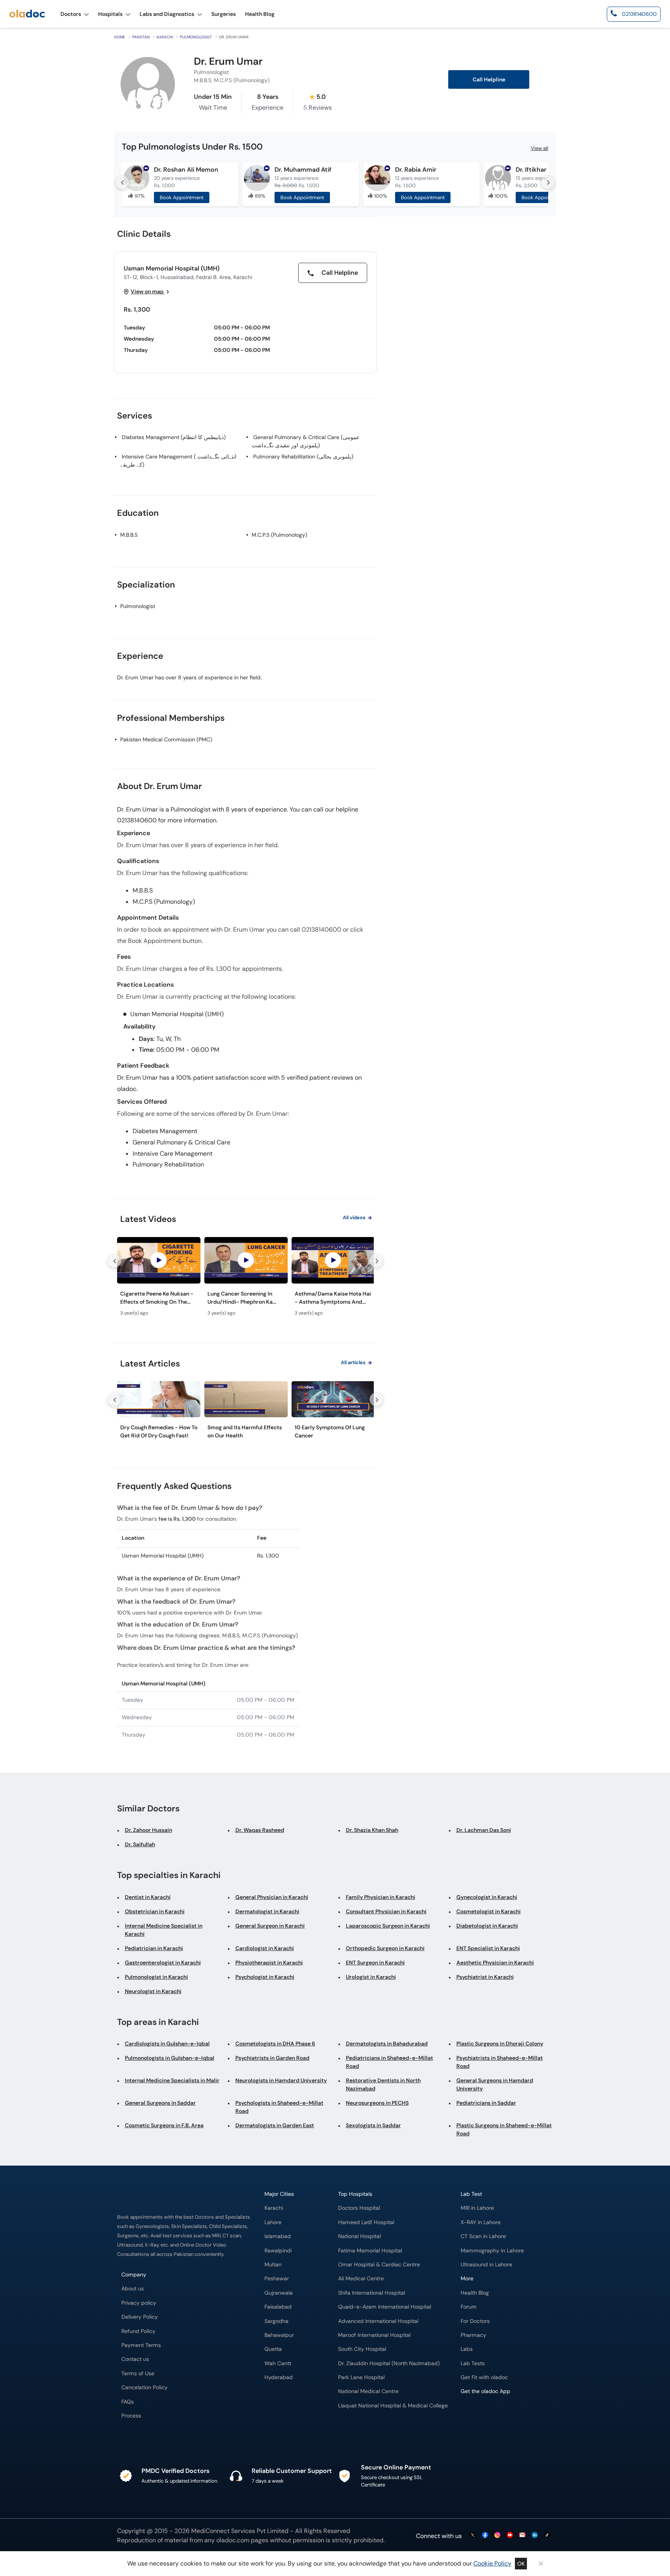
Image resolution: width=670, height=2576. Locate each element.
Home (120, 37)
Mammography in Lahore (492, 2251)
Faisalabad (278, 2307)
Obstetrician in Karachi (155, 1911)
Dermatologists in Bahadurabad (387, 2044)
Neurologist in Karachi (153, 1991)
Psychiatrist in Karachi (485, 1977)
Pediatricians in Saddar (486, 2103)
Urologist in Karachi (371, 1977)
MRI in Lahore (477, 2208)
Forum (469, 2307)
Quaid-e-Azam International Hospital (385, 2307)
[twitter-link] (473, 2536)
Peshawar (277, 2279)
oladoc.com (233, 2540)
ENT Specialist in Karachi (488, 1948)
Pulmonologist (196, 37)
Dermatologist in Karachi (267, 1911)
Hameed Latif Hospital (366, 2222)
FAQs (128, 2402)
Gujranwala (279, 2293)
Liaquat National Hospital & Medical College (393, 2406)
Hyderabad (279, 2377)
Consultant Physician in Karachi (386, 1911)
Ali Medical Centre (361, 2279)
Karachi (165, 37)
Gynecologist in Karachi (487, 1897)
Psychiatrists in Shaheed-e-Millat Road (500, 2062)
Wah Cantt (278, 2363)
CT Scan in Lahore (483, 2236)
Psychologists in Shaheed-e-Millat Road (279, 2107)
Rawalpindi (278, 2251)
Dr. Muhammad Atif (303, 170)
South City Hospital (362, 2349)
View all (540, 148)
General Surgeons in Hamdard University (495, 2084)
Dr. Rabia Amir (416, 170)
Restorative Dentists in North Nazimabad (383, 2084)
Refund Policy (138, 2331)
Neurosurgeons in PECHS (377, 2103)
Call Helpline (339, 273)
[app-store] (496, 2414)
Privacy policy (139, 2303)
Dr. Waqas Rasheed (260, 1830)
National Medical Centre (368, 2391)
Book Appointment (182, 197)
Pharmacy (473, 2335)
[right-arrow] (548, 182)
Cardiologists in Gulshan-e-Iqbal (167, 2044)
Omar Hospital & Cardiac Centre (379, 2265)
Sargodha (276, 2321)
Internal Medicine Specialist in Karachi (164, 1930)
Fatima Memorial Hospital (370, 2251)
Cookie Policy (492, 2563)
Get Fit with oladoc (484, 2377)
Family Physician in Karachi (381, 1897)
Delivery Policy (140, 2317)
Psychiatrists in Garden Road (272, 2058)
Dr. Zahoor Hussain (149, 1830)
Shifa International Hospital (372, 2293)
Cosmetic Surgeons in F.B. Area (164, 2125)
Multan (273, 2265)
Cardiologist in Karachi (265, 1948)
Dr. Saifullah (140, 1844)
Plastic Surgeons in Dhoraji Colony (500, 2044)
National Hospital (359, 2236)
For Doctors (475, 2321)
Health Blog (475, 2293)
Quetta (273, 2349)
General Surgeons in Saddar (160, 2103)
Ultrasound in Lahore (486, 2265)
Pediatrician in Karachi (154, 1948)
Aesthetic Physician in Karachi (495, 1963)
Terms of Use (138, 2374)
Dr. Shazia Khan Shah (372, 1830)
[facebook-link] (485, 2536)
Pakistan (141, 37)
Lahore (273, 2222)
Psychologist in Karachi (265, 1977)
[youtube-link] (510, 2536)
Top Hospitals (355, 2194)
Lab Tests (473, 2363)
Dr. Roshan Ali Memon (186, 170)
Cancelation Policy (144, 2387)
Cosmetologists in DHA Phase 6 (275, 2044)
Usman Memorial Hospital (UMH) (172, 268)
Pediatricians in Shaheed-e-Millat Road (389, 2062)
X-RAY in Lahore (481, 2222)
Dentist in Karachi (148, 1897)
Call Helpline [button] (489, 80)
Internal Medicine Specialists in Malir (172, 2080)
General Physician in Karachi (272, 1897)
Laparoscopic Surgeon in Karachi (388, 1926)
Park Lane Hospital (361, 2377)
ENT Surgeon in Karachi (375, 1963)
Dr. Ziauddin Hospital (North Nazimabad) (389, 2363)
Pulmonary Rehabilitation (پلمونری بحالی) (303, 457)
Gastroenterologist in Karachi (163, 1963)
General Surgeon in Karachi (270, 1926)
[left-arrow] (122, 182)
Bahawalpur (279, 2335)
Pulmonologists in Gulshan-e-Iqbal (170, 2058)
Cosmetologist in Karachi (489, 1911)
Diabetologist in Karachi (487, 1926)
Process (131, 2416)
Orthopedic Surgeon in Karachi (385, 1948)
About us (133, 2289)
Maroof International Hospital (374, 2335)
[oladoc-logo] (27, 14)
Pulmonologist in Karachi (156, 1977)
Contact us (135, 2359)
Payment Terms (141, 2345)
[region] (245, 1279)
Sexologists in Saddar (373, 2125)
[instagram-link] (497, 2536)
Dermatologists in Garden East (275, 2125)
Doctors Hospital (359, 2208)
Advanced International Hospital (378, 2321)
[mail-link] (522, 2536)
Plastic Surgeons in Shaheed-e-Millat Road (504, 2129)
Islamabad (278, 2236)
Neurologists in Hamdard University (281, 2080)
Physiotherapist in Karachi (269, 1963)
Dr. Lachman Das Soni (484, 1830)
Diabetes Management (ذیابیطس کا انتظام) (174, 437)
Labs (467, 2349)
